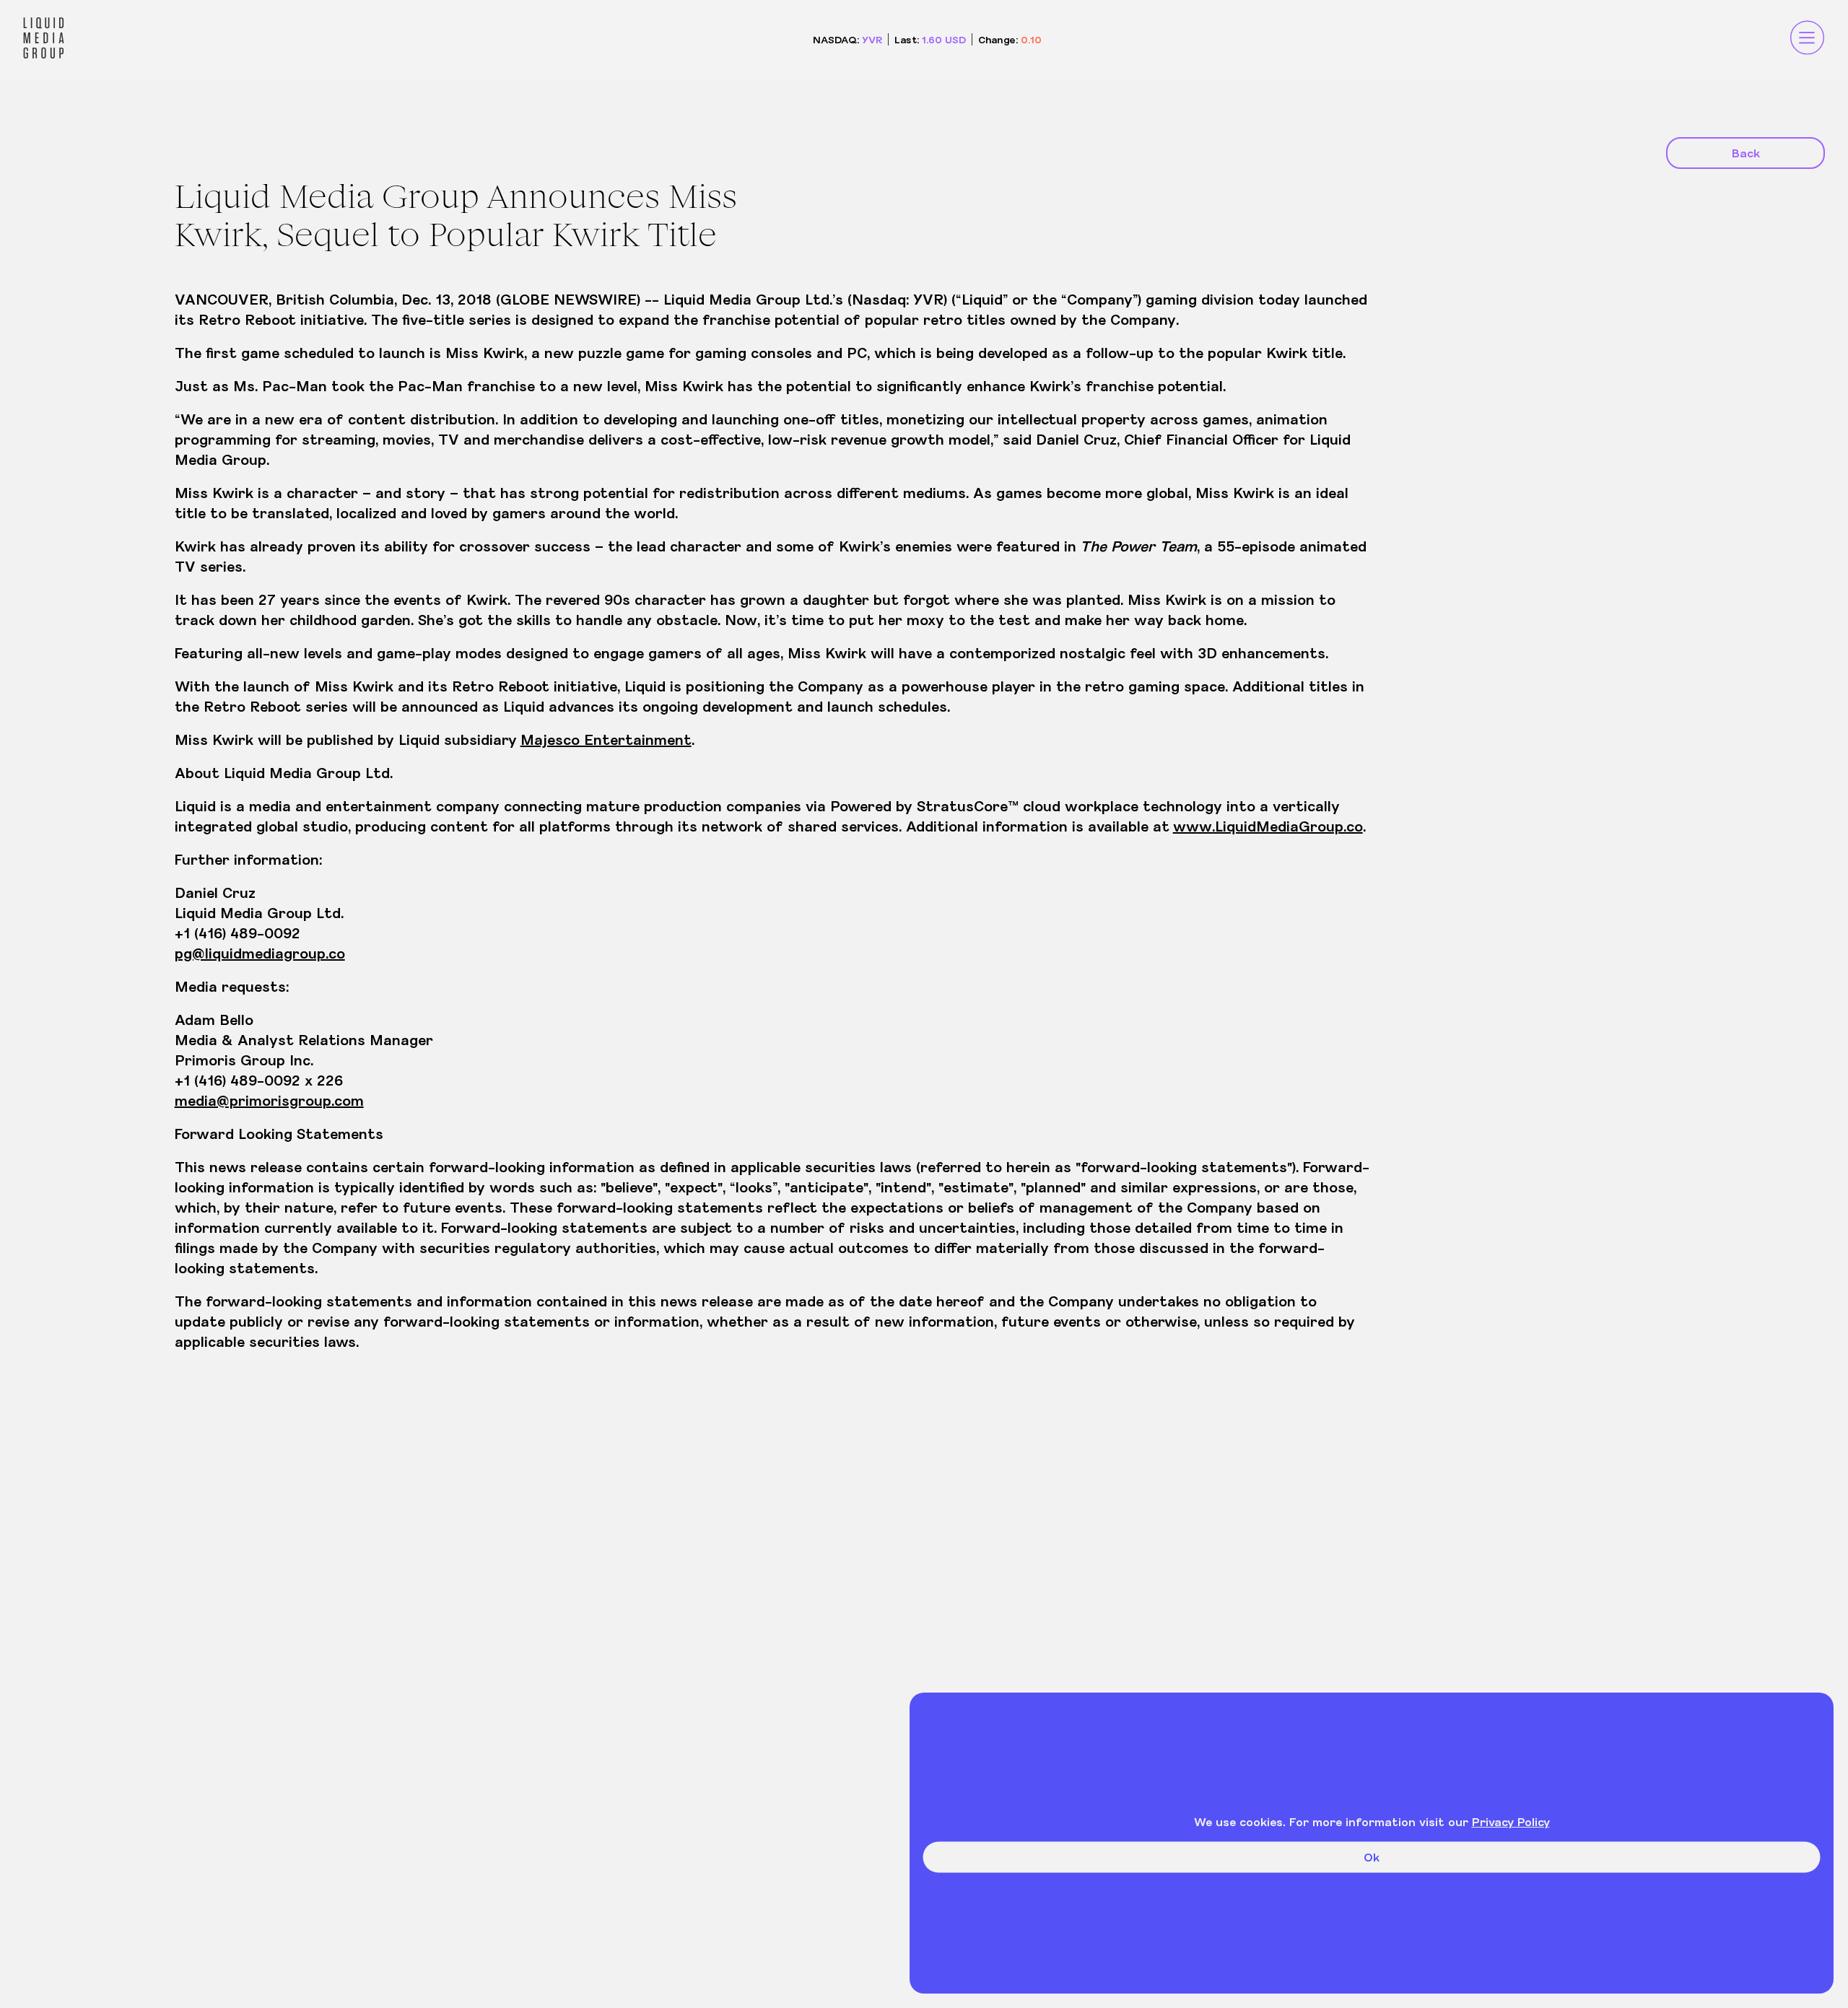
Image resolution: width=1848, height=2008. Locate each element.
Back (1746, 153)
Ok (1372, 1857)
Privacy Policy (1511, 1821)
